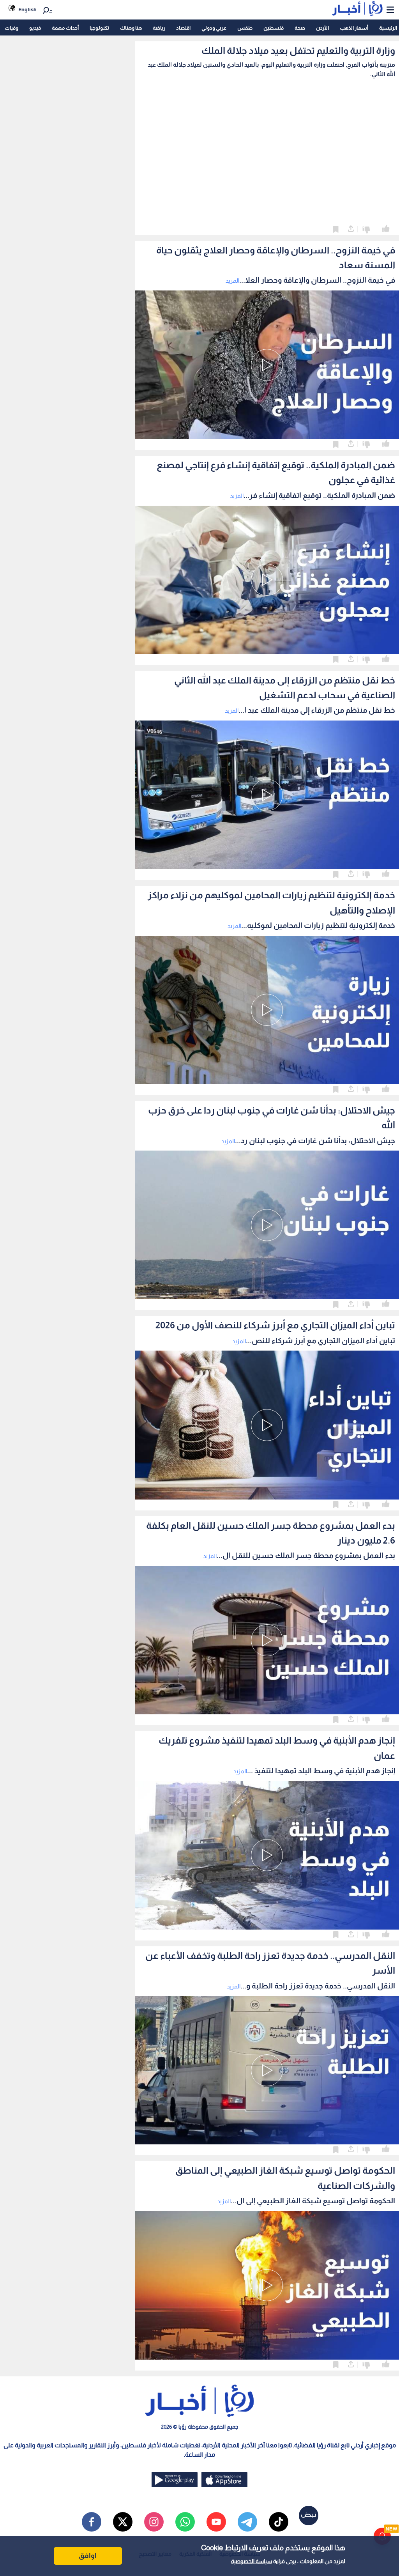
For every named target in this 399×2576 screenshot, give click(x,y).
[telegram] (247, 2522)
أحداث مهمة (65, 28)
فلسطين (274, 28)
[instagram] (154, 2522)
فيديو (35, 28)
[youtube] (216, 2522)
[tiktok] (279, 2522)
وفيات (11, 28)
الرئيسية (388, 28)
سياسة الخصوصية (252, 2561)
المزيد (232, 281)
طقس (245, 28)
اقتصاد (183, 28)
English (27, 10)
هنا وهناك (131, 28)
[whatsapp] (185, 2522)
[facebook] (92, 2522)
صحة (300, 28)
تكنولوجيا (99, 28)
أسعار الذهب (354, 28)
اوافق (88, 2556)
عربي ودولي (214, 28)
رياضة (159, 28)
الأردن (322, 28)
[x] (123, 2522)
